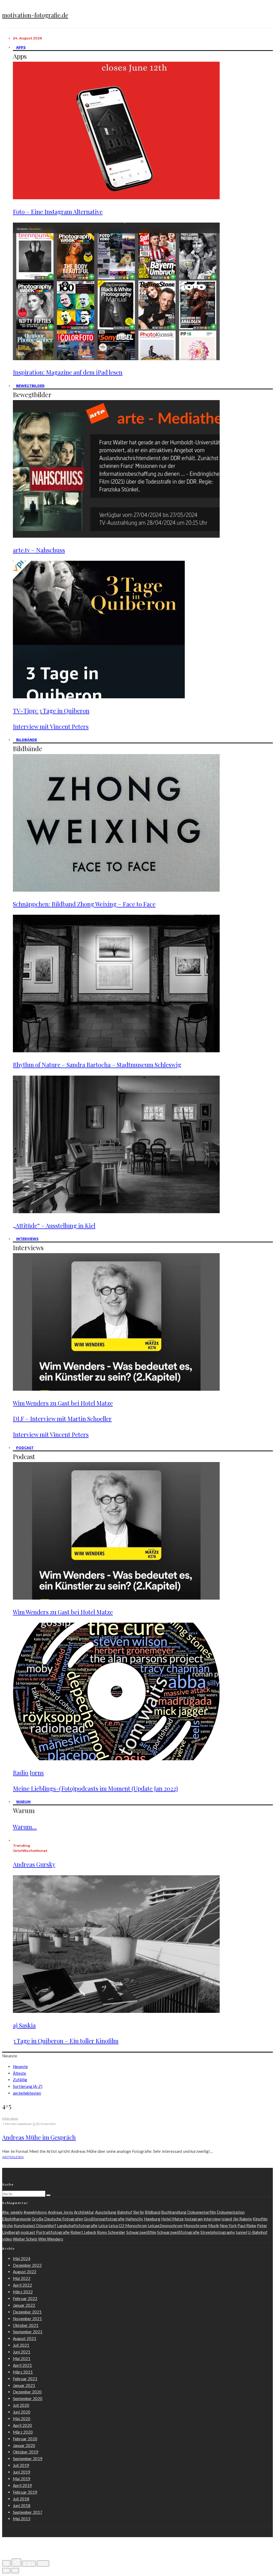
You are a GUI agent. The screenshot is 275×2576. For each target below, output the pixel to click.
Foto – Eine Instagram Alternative (58, 212)
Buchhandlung (174, 2212)
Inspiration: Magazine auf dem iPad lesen (68, 372)
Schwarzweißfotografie (178, 2232)
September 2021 (28, 2332)
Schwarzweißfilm (141, 2232)
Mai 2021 (22, 2359)
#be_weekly (12, 2212)
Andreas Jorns (60, 2212)
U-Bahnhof (258, 2232)
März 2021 (23, 2372)
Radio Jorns (28, 1773)
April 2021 (22, 2365)
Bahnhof (125, 2212)
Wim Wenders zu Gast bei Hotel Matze (63, 1403)
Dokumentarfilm (202, 2212)
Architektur (84, 2212)
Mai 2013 (22, 2519)
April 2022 (22, 2285)
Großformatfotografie (104, 2219)
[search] (48, 2195)
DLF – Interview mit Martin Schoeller (62, 1419)
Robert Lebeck (83, 2232)
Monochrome (195, 2226)
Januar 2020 (24, 2445)
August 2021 (25, 2338)
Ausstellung (106, 2212)
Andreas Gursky (34, 1864)
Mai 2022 (22, 2278)
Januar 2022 (24, 2305)
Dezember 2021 (27, 2312)
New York (228, 2226)
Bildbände (27, 740)
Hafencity (134, 2219)
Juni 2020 (22, 2412)
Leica (103, 2226)
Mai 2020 (22, 2419)
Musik (214, 2226)
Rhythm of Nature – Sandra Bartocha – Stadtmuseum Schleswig (97, 1065)
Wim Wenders (51, 2239)
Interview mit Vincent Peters (51, 726)
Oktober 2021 (26, 2325)
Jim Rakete (242, 2219)
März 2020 (23, 2432)
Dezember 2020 (27, 2392)
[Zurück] (6, 2571)
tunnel (241, 2232)
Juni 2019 (22, 2472)
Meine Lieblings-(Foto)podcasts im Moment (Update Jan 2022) (95, 1788)
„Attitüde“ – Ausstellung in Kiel (54, 1226)
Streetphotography (218, 2232)
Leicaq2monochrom (165, 2226)
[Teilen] (16, 2563)
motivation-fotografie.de (35, 15)
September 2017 (28, 2512)
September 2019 (28, 2459)
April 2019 (22, 2485)
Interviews (27, 1239)
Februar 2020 (25, 2439)
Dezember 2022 (27, 2265)
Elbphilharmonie (17, 2219)
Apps (21, 47)
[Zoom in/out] (43, 2564)
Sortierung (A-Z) (28, 2086)
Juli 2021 (21, 2345)
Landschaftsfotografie (77, 2226)
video (7, 2239)
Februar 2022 (25, 2298)
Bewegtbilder (30, 386)
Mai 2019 (22, 2479)
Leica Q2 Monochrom (128, 2226)
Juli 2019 (21, 2465)
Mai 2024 (22, 2258)
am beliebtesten (27, 2093)
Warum (23, 1802)
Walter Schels (25, 2239)
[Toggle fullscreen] (29, 2564)
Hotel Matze (172, 2219)
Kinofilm (260, 2219)
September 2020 (28, 2398)
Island (227, 2219)
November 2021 (27, 2319)
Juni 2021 (22, 2352)
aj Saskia (24, 2025)
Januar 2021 (24, 2385)
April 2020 (22, 2425)
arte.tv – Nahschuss (39, 550)
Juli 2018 (21, 2499)
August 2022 (25, 2272)
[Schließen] (6, 2563)
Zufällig (20, 2080)
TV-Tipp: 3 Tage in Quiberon (51, 711)
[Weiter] (15, 2571)
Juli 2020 (21, 2405)
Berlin (139, 2212)
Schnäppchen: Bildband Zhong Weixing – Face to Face (84, 904)
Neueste (20, 2066)
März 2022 (23, 2292)
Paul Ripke (247, 2226)
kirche (8, 2226)
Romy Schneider (111, 2232)
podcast (28, 2232)
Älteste (19, 2073)
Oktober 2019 (26, 2452)
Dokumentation (231, 2212)
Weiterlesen (13, 2157)
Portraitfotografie (53, 2232)
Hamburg (152, 2219)
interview (212, 2219)
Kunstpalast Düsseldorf (35, 2226)
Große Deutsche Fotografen (57, 2219)
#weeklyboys (35, 2212)
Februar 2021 (25, 2379)
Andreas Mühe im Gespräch (39, 2137)
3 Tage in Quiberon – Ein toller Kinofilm (66, 2041)
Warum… (25, 1827)
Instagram (194, 2219)
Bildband (153, 2212)
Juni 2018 (22, 2505)
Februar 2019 (25, 2492)
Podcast (25, 1448)
